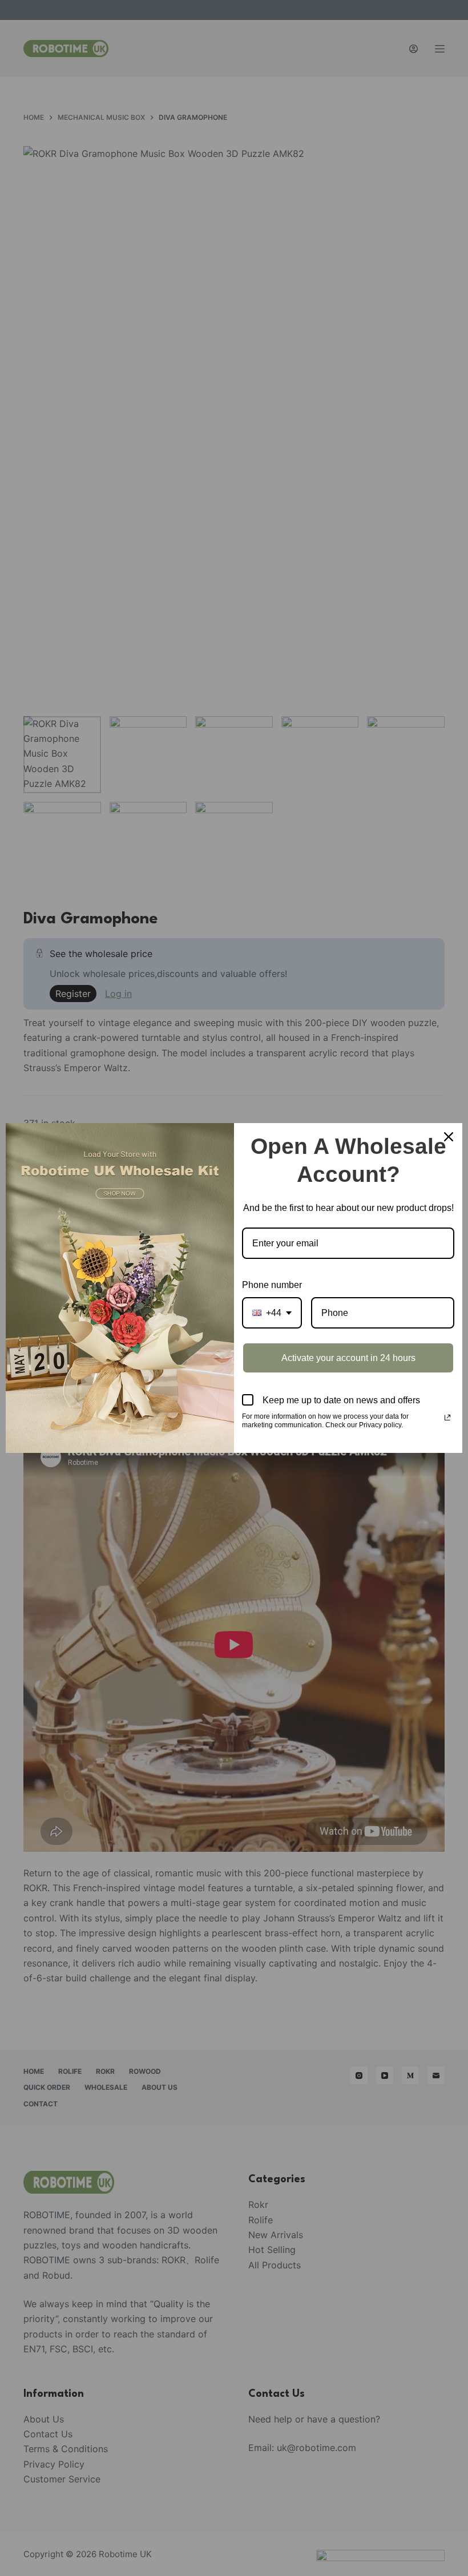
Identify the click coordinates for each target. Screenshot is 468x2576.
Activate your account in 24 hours (348, 1358)
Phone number (272, 1285)
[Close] (449, 1137)
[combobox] (272, 1313)
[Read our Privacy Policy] (447, 1418)
